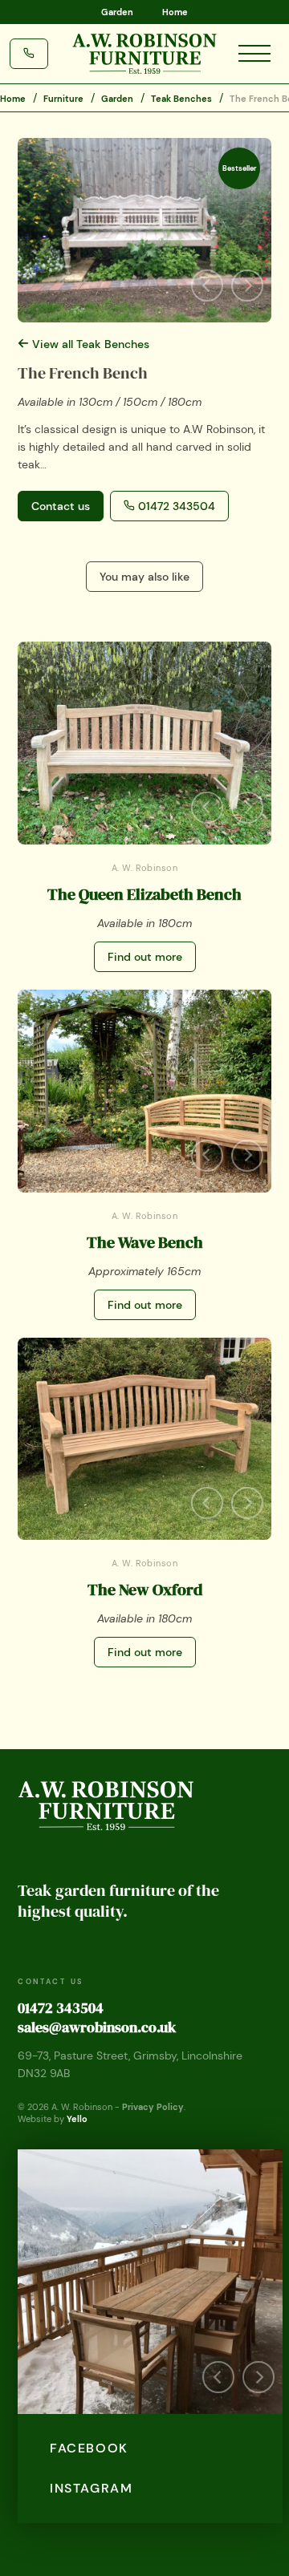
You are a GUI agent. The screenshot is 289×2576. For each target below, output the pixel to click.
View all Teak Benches (89, 344)
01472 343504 (175, 506)
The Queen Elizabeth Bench (144, 894)
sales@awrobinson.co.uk (97, 2027)
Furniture (63, 99)
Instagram (91, 2488)
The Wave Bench (145, 1242)
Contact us (61, 506)
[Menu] (254, 47)
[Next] (247, 286)
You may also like (144, 577)
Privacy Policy (153, 2107)
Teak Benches (181, 99)
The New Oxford (145, 1590)
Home (175, 12)
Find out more (145, 957)
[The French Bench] (144, 229)
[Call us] (29, 52)
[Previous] (207, 286)
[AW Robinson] (144, 54)
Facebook (89, 2448)
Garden (117, 12)
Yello (77, 2119)
